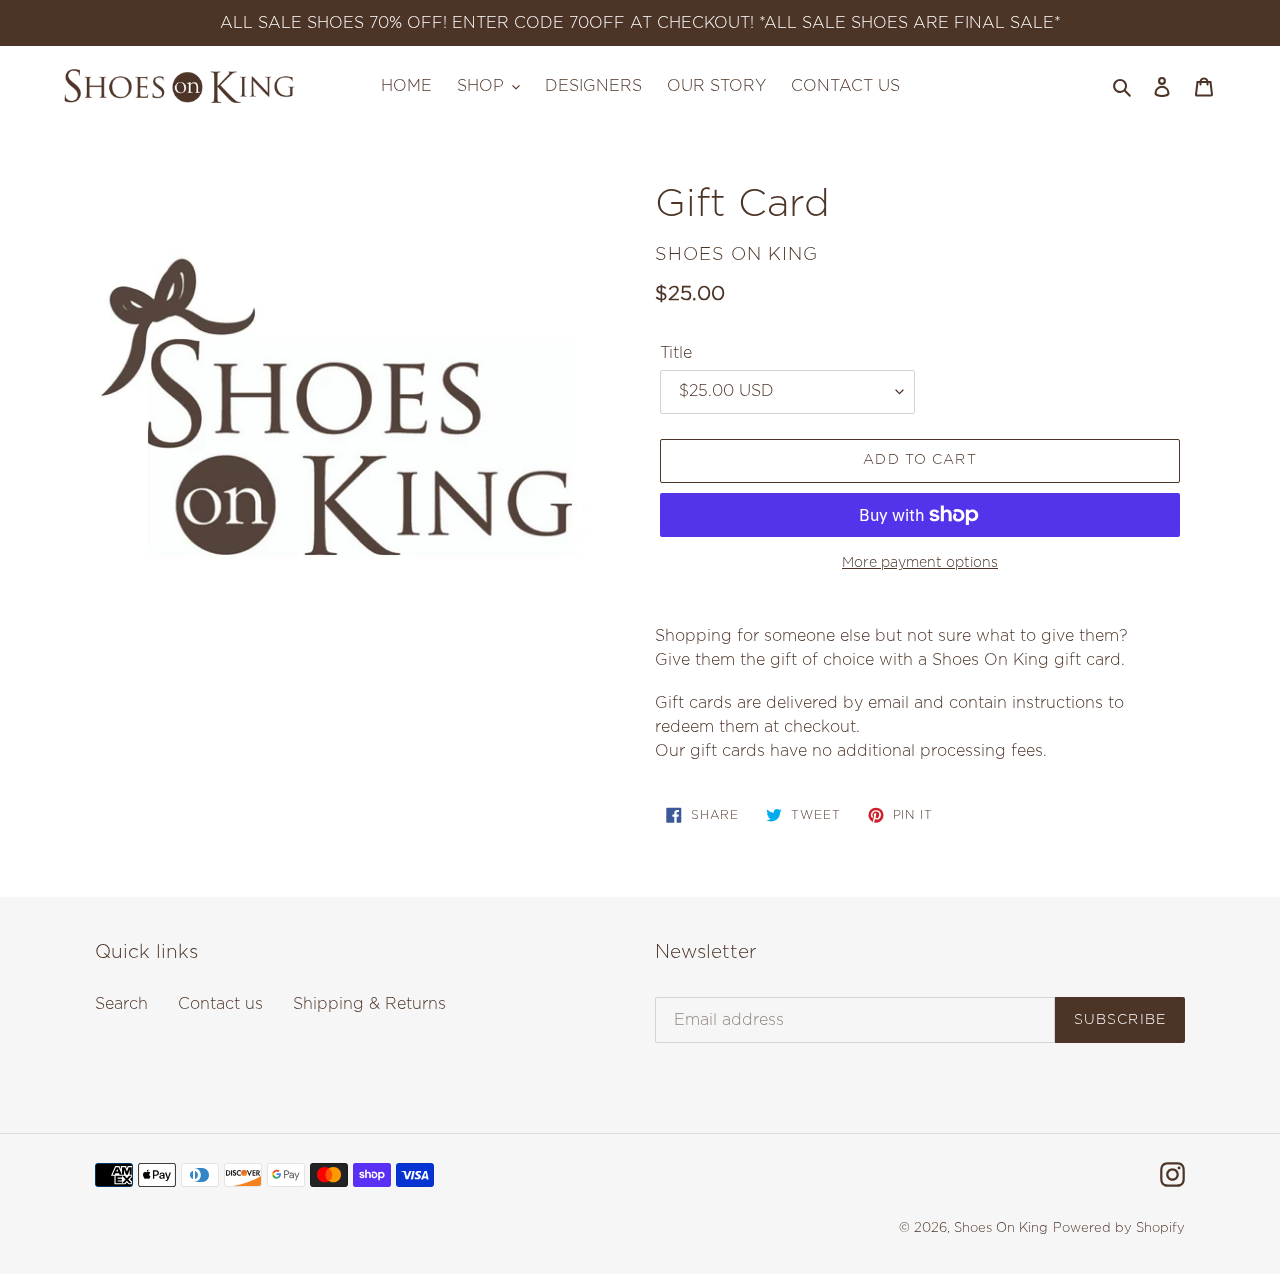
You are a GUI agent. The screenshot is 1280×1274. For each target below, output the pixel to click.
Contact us (220, 1004)
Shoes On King (1001, 1228)
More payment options (920, 563)
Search (121, 1004)
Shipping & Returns (369, 1004)
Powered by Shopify (1119, 1228)
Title (676, 353)
